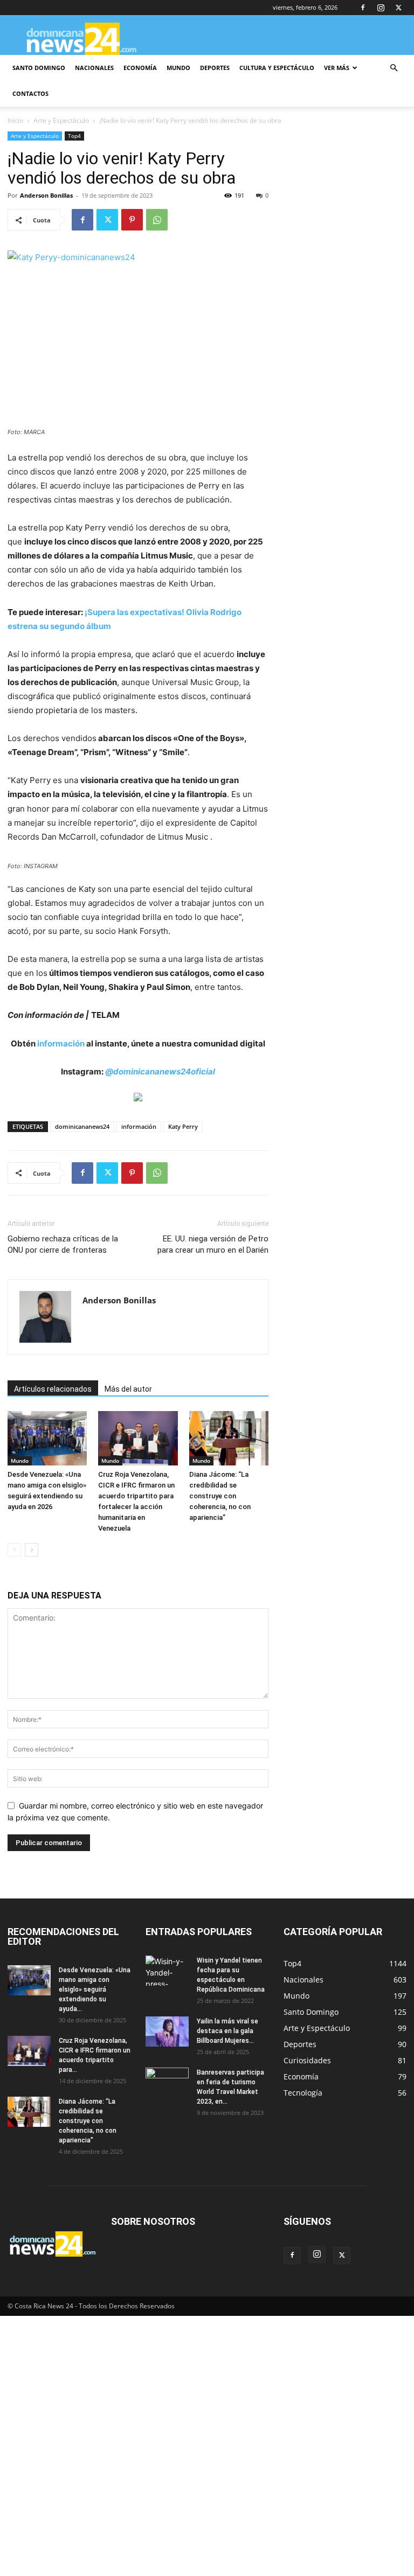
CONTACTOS (30, 93)
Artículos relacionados (53, 1389)
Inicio (15, 120)
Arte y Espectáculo (61, 120)
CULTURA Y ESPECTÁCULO (277, 68)
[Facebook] (363, 8)
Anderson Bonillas (46, 195)
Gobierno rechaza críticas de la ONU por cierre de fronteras (63, 1244)
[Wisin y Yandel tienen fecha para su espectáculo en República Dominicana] (167, 1971)
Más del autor (128, 1389)
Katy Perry (183, 1126)
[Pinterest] (132, 220)
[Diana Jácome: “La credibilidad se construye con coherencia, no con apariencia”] (229, 1438)
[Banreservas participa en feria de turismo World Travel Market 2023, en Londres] (167, 2083)
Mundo (20, 1461)
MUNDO (178, 68)
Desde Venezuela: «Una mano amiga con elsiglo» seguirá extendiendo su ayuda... (95, 1989)
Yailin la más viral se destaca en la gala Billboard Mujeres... (227, 2031)
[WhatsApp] (157, 220)
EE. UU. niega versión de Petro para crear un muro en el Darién (213, 1244)
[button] (394, 68)
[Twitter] (398, 8)
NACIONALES (94, 68)
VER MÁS (337, 68)
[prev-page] (14, 1550)
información (61, 1043)
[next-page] (32, 1550)
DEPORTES (215, 68)
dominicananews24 (82, 1126)
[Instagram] (381, 8)
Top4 (74, 136)
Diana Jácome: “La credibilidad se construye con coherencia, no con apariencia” (220, 1496)
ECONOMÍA (140, 68)
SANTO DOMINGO (39, 68)
